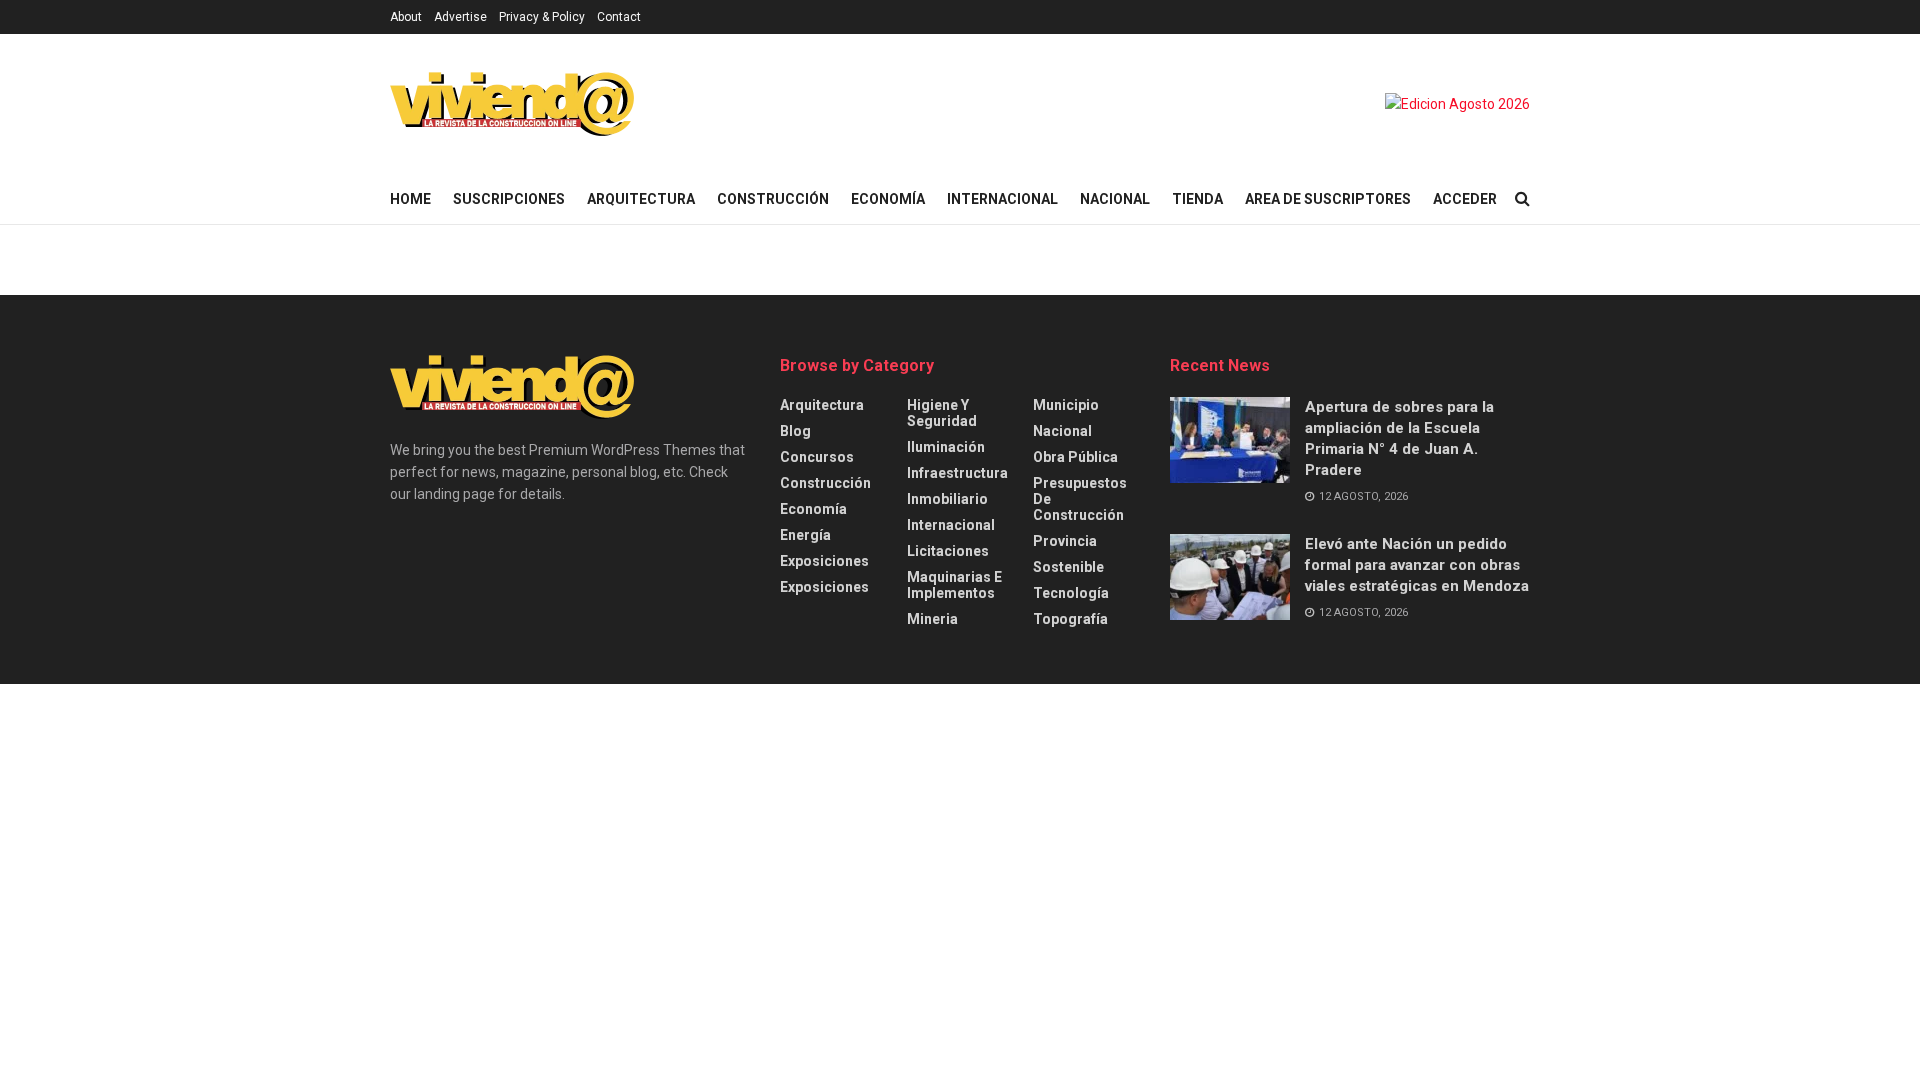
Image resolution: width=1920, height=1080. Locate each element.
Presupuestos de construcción (1080, 499)
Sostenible (1068, 567)
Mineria (932, 619)
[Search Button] (1522, 199)
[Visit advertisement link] (1457, 104)
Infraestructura (957, 473)
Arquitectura (641, 199)
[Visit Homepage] (512, 104)
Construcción (773, 199)
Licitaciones (948, 551)
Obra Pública (1075, 457)
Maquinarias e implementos (954, 585)
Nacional (1115, 199)
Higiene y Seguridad (942, 413)
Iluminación (946, 447)
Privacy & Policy (542, 17)
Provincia (1065, 541)
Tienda (1197, 199)
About (406, 17)
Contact (619, 17)
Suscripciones (509, 199)
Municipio (1066, 405)
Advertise (460, 17)
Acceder (1465, 199)
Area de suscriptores (1328, 199)
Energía (805, 535)
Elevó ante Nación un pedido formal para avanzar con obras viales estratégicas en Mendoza (1417, 565)
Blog (795, 431)
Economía (888, 199)
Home (410, 199)
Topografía (1070, 619)
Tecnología (1071, 593)
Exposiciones (824, 561)
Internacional (1002, 199)
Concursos (817, 457)
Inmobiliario (947, 499)
